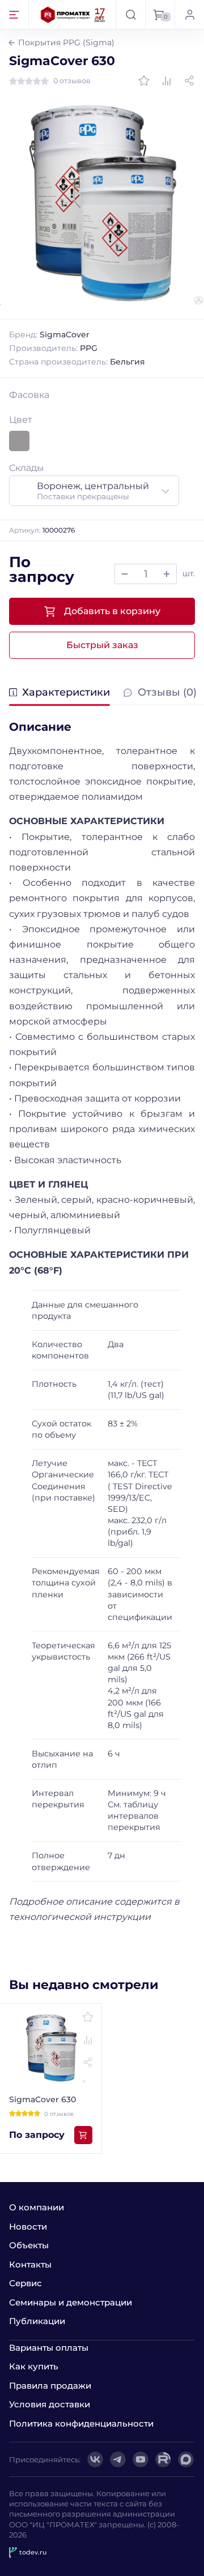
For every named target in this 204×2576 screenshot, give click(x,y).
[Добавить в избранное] (144, 81)
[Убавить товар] (125, 574)
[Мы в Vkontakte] (95, 2459)
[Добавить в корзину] (83, 2135)
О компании (37, 2207)
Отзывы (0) (167, 693)
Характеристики (66, 693)
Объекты (29, 2245)
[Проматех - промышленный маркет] (73, 14)
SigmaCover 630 (42, 2099)
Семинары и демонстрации (71, 2302)
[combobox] (94, 491)
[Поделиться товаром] (189, 81)
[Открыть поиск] (130, 14)
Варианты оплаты (49, 2348)
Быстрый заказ (102, 645)
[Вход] (189, 14)
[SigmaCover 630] (102, 203)
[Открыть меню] (14, 14)
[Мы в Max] (186, 2459)
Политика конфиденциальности (81, 2423)
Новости (28, 2226)
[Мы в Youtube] (141, 2459)
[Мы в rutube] (163, 2459)
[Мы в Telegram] (118, 2459)
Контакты (30, 2264)
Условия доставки (50, 2404)
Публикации (37, 2321)
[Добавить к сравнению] (167, 81)
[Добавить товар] (167, 574)
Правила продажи (50, 2386)
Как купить (34, 2366)
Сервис (25, 2283)
